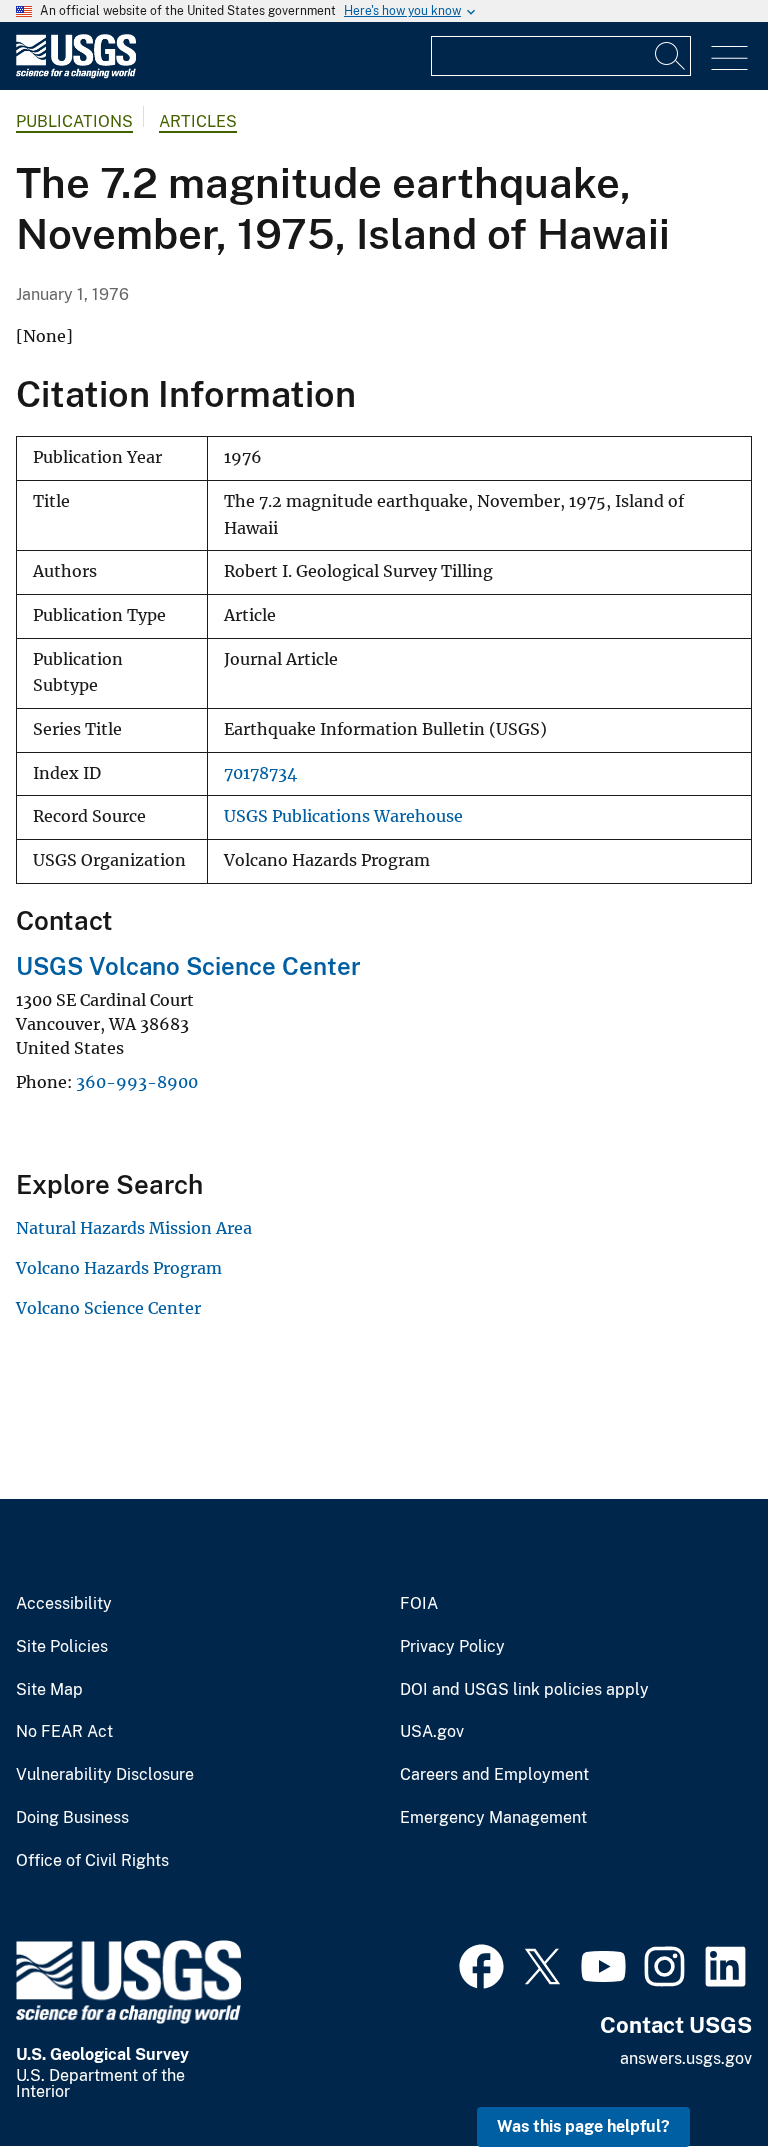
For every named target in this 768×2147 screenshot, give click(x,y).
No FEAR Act (64, 1732)
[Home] (76, 73)
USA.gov (432, 1732)
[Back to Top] (695, 2074)
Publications (74, 121)
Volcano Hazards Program (119, 1268)
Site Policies (62, 1647)
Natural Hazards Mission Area (134, 1228)
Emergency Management (493, 1818)
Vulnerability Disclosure (105, 1775)
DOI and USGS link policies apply (524, 1690)
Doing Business (72, 1818)
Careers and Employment (494, 1775)
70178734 (260, 773)
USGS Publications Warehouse (343, 816)
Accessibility (64, 1604)
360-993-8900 (137, 1082)
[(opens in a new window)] (481, 1964)
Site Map (49, 1690)
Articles (198, 121)
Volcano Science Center (108, 1308)
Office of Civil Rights (92, 1861)
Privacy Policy (452, 1647)
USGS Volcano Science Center (188, 966)
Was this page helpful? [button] (583, 2126)
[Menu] (729, 58)
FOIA (419, 1604)
